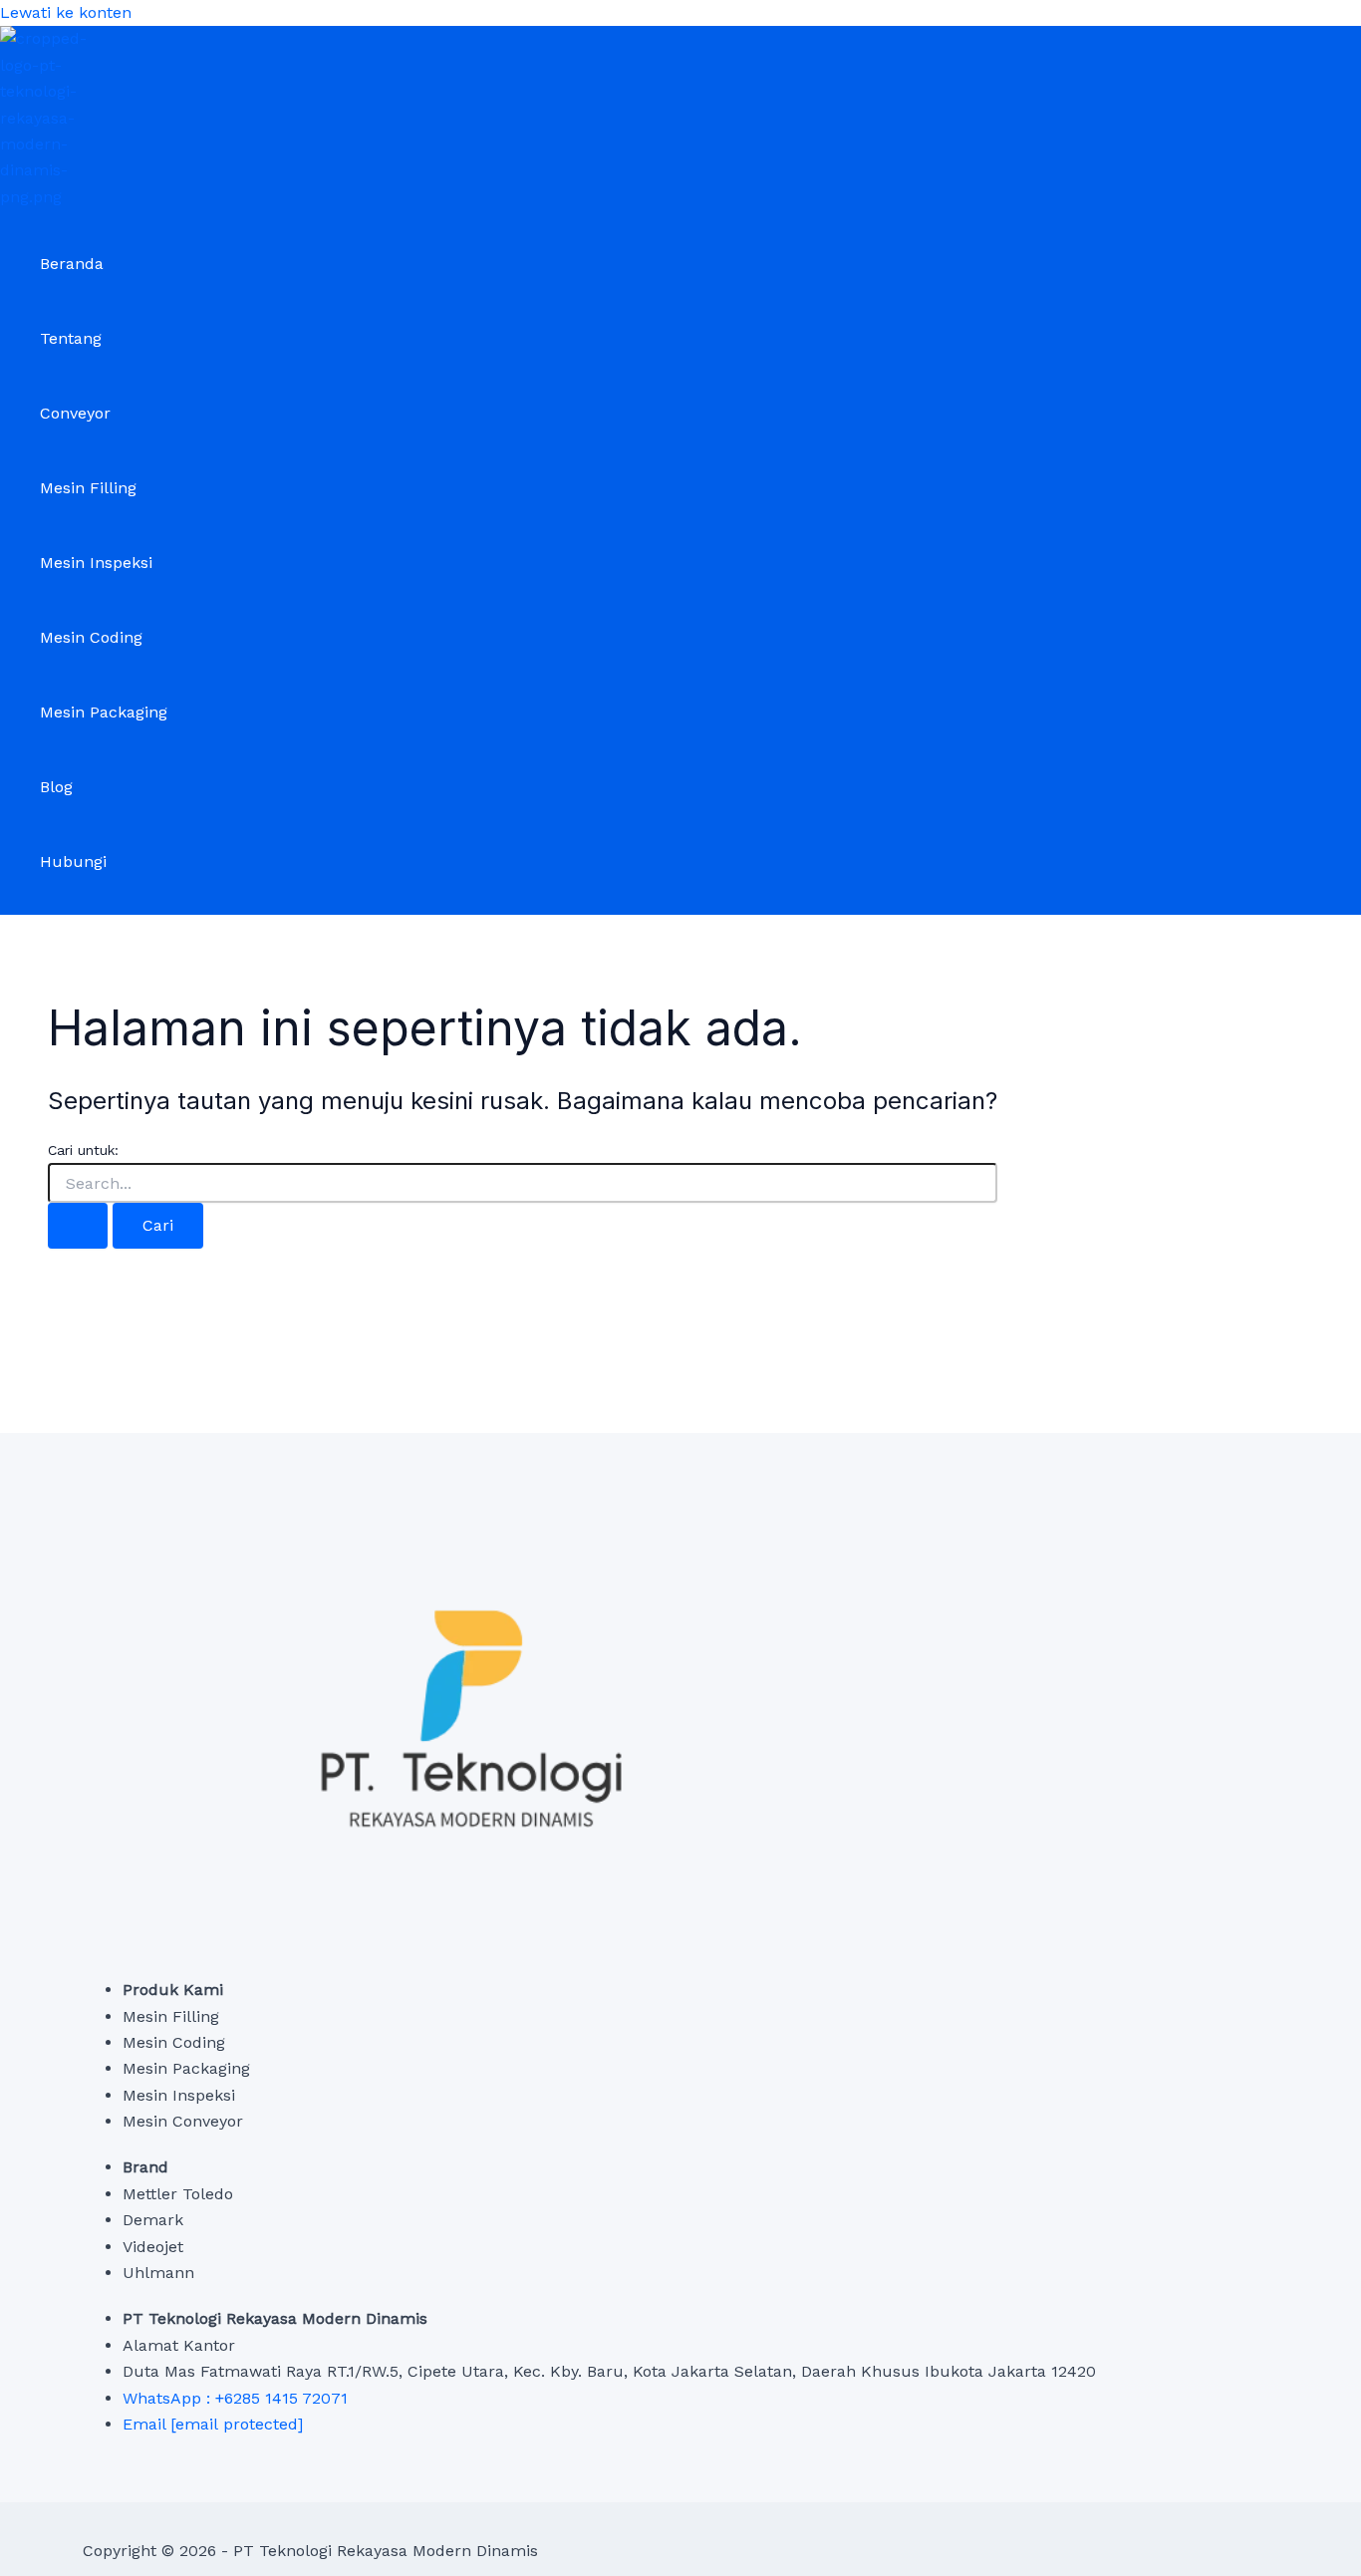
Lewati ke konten (66, 12)
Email (213, 2424)
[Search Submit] (78, 1226)
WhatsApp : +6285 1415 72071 (235, 2398)
